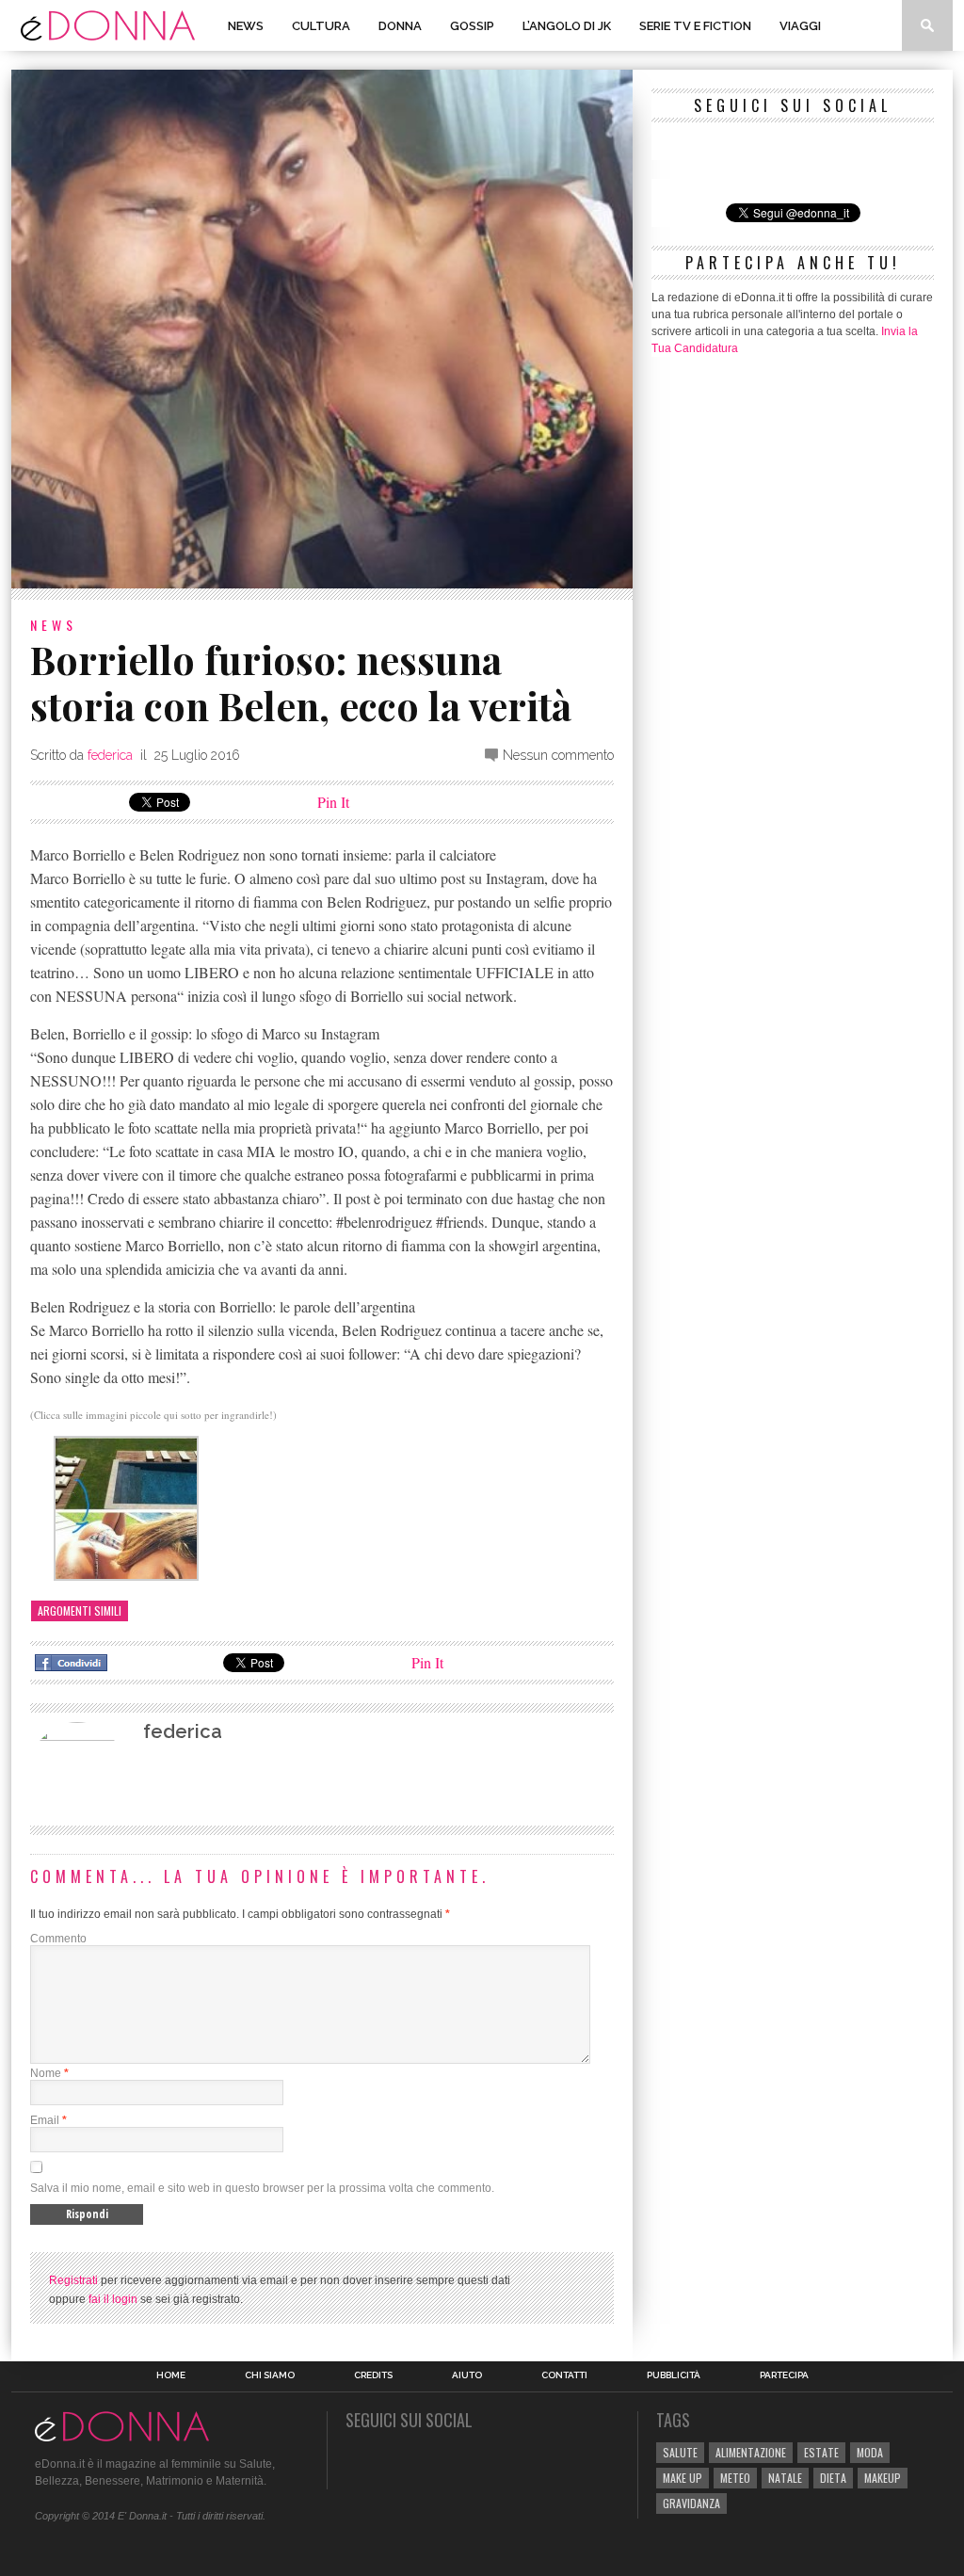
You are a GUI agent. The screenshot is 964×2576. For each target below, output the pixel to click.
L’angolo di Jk (567, 26)
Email (45, 2120)
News (246, 26)
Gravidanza (691, 2503)
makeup (883, 2478)
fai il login (113, 2299)
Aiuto (467, 2375)
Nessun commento (558, 755)
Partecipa (784, 2375)
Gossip (472, 26)
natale (785, 2478)
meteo (735, 2478)
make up (683, 2478)
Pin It (333, 802)
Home (171, 2375)
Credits (373, 2375)
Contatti (564, 2375)
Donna (400, 26)
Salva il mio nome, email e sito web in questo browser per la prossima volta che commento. (262, 2188)
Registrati (73, 2280)
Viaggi (800, 26)
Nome (46, 2073)
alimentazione (751, 2452)
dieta (833, 2478)
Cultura (321, 26)
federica (110, 755)
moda (870, 2452)
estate (821, 2452)
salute (680, 2452)
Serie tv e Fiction (695, 26)
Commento (58, 1939)
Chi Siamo (270, 2375)
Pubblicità (674, 2375)
